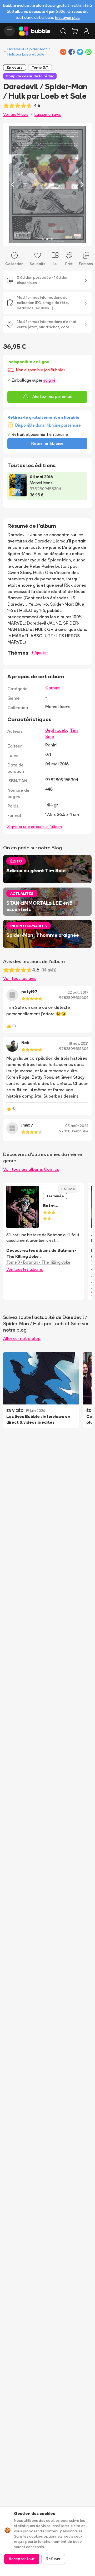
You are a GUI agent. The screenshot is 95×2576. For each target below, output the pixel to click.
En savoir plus (67, 18)
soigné (49, 380)
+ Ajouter (40, 653)
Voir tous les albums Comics (31, 1169)
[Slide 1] (43, 239)
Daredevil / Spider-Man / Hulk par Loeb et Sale (29, 52)
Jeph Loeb (56, 730)
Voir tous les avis (20, 978)
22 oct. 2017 (78, 992)
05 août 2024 (77, 1126)
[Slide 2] (47, 239)
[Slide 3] (52, 239)
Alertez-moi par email (52, 397)
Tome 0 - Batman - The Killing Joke (38, 1262)
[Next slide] (82, 185)
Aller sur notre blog (22, 1338)
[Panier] (75, 31)
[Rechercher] (63, 31)
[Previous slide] (13, 185)
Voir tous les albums (25, 1269)
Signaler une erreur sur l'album (35, 827)
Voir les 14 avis (16, 114)
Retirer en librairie (47, 443)
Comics (53, 687)
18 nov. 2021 (79, 1043)
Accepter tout (22, 2559)
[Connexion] (86, 31)
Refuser (53, 2559)
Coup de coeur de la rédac (30, 76)
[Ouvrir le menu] (9, 31)
